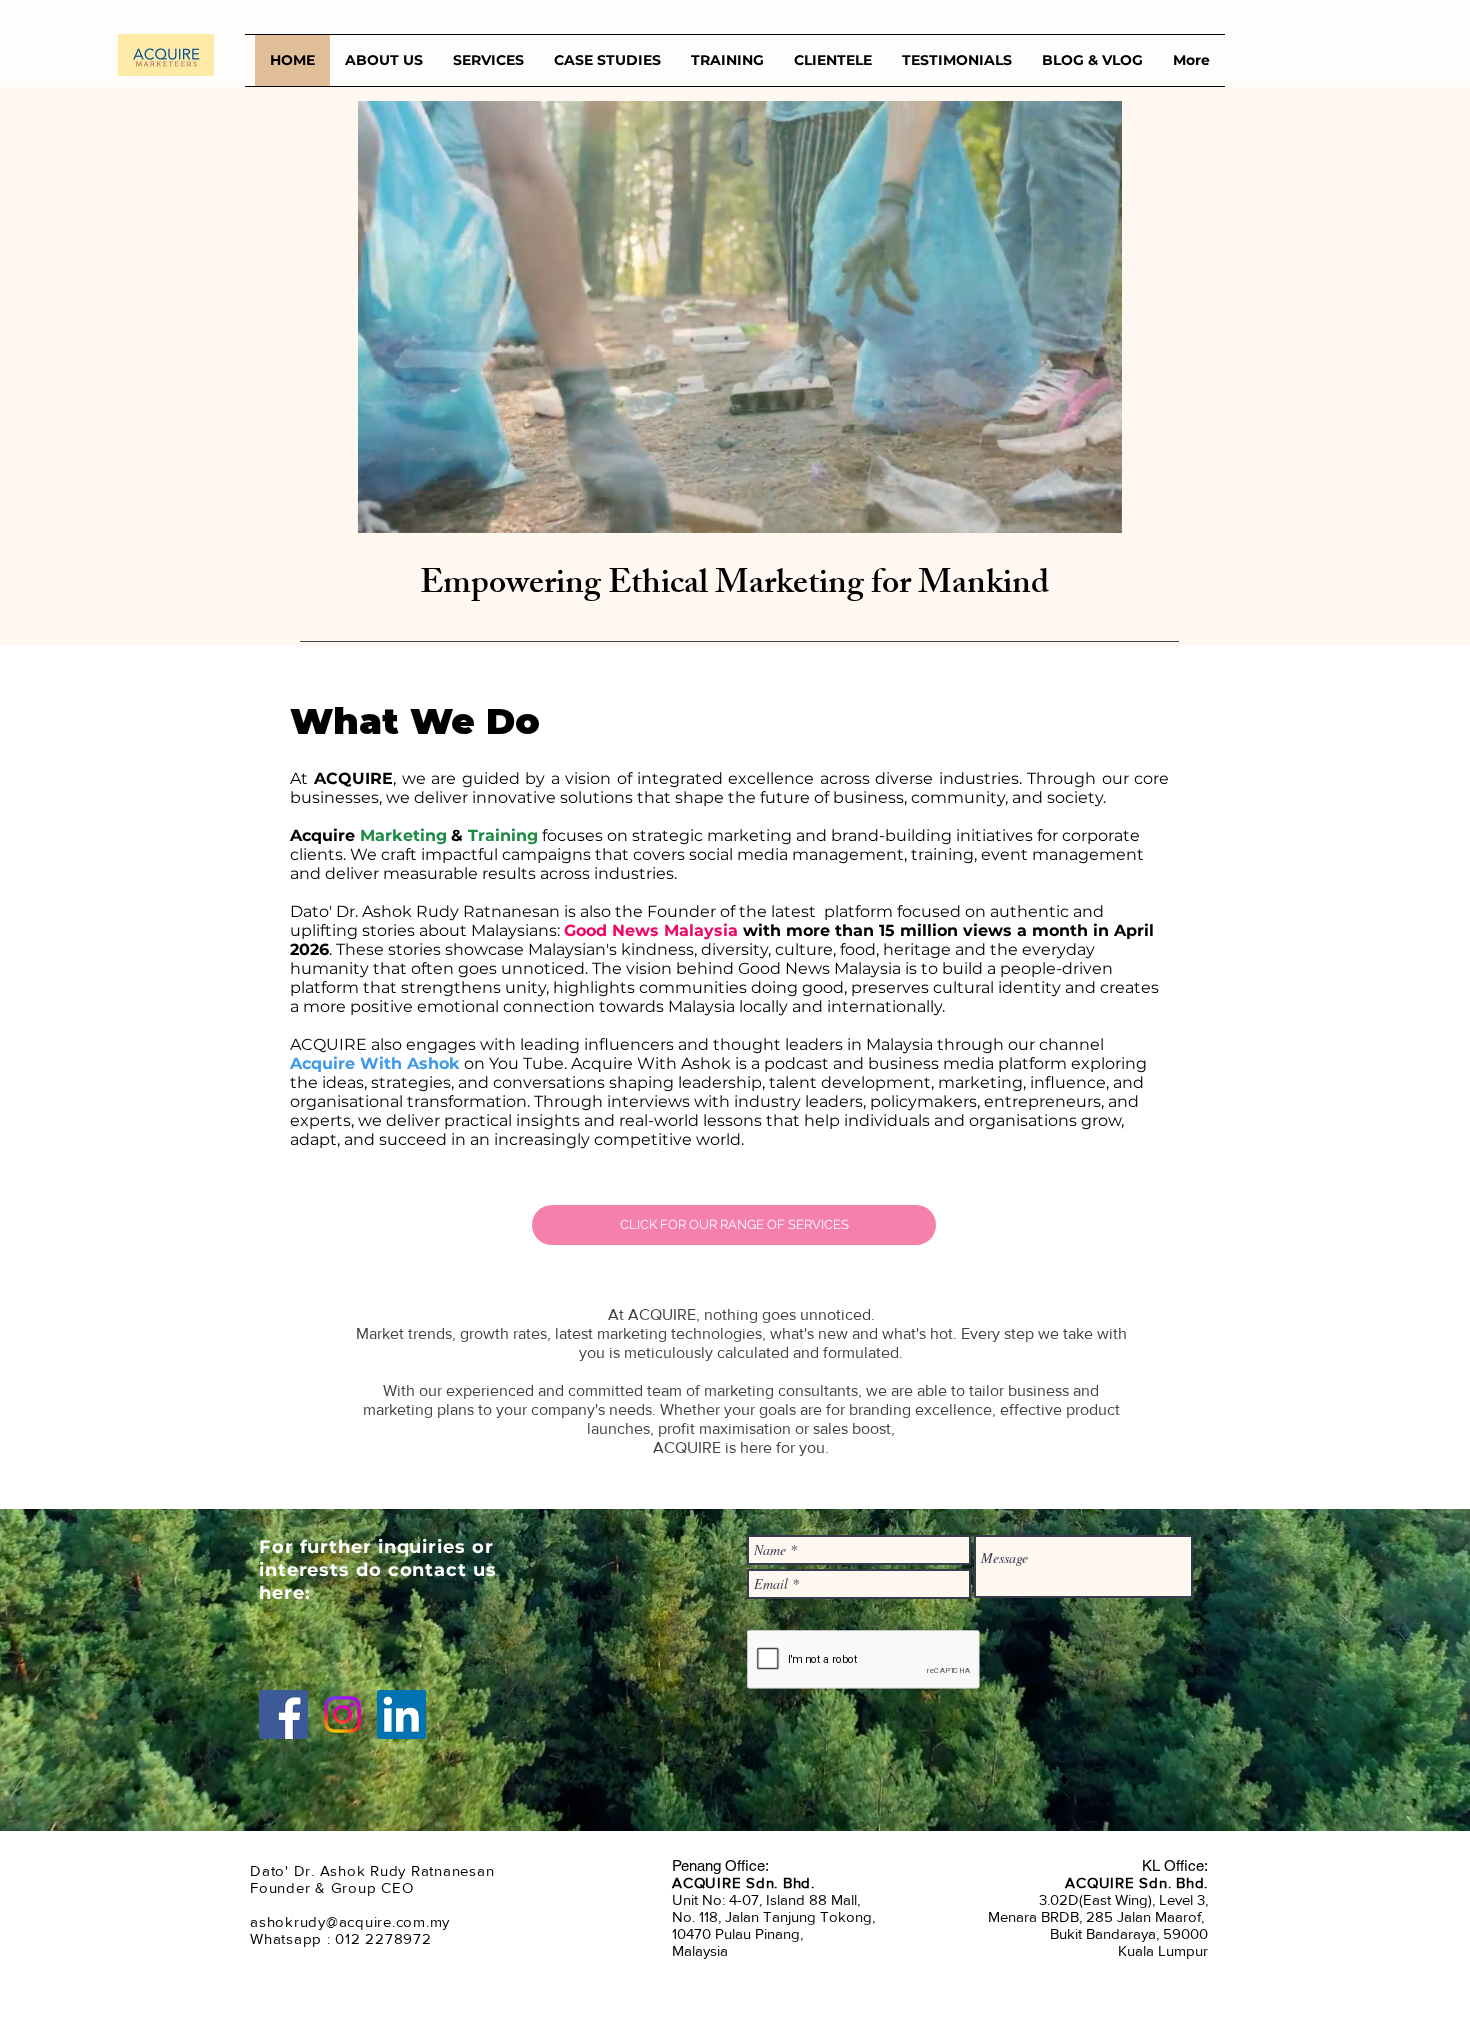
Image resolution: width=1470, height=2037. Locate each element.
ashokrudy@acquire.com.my (350, 1921)
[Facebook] (283, 1714)
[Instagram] (342, 1714)
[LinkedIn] (401, 1714)
